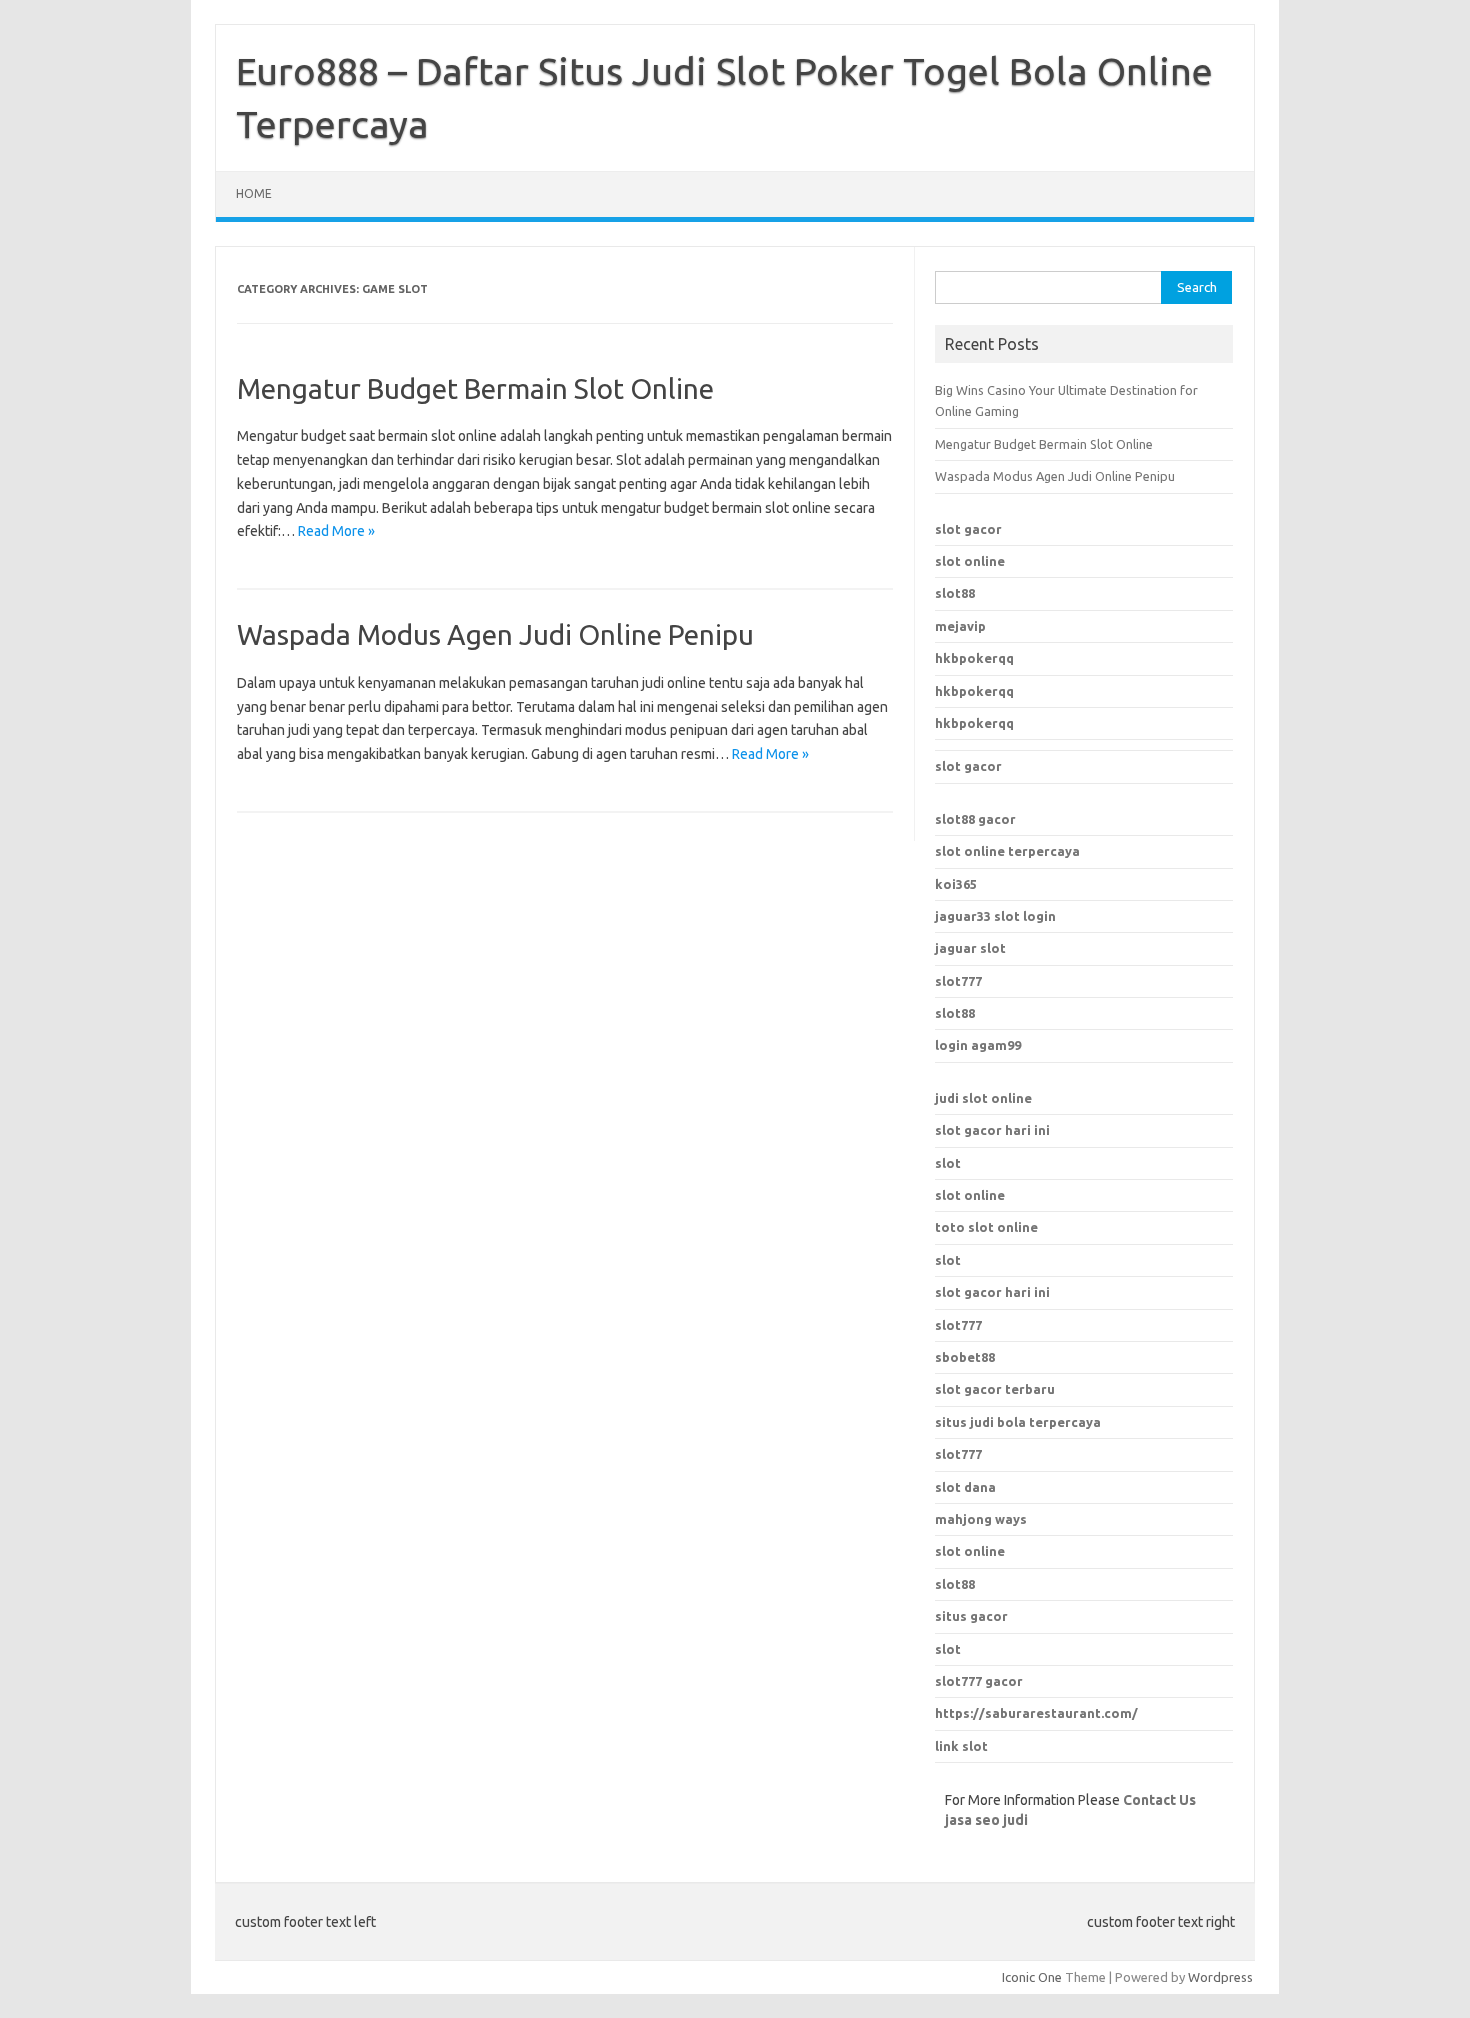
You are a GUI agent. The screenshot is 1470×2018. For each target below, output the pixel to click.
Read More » (336, 531)
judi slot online (983, 1098)
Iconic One (1032, 1977)
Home (254, 193)
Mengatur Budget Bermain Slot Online (475, 388)
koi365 (956, 884)
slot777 (958, 981)
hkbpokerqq (974, 658)
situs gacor (971, 1616)
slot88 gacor (975, 819)
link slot (961, 1746)
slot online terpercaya (1007, 851)
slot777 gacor (979, 1681)
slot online (970, 561)
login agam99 (978, 1045)
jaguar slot (970, 948)
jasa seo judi (986, 1820)
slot (948, 1163)
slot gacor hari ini (992, 1130)
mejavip (960, 626)
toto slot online (986, 1227)
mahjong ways (981, 1519)
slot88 (955, 593)
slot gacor (968, 529)
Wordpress (1220, 1977)
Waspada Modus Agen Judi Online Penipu (495, 634)
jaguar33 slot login (995, 916)
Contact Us (1159, 1800)
